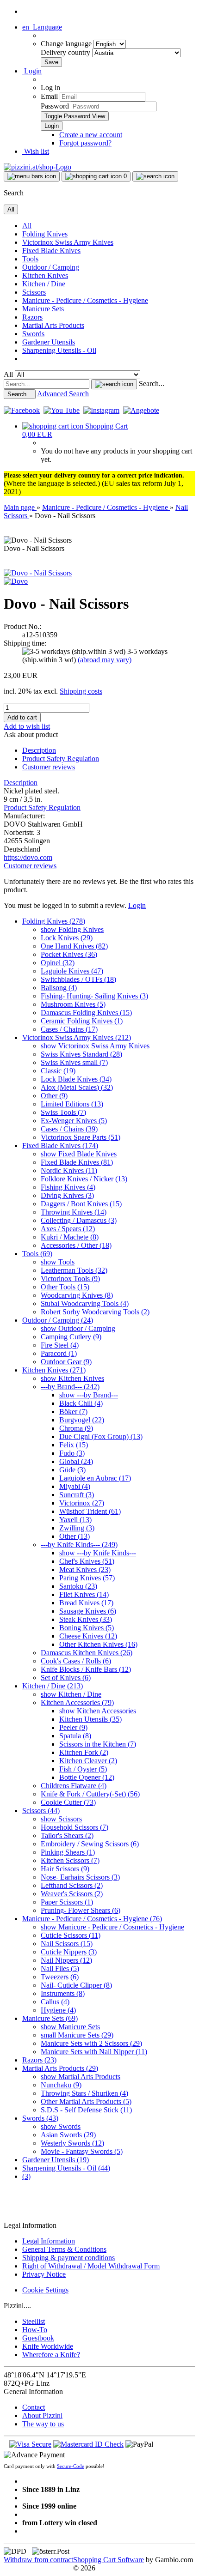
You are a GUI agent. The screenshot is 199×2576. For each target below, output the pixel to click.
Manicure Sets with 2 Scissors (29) (91, 2043)
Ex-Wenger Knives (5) (74, 1121)
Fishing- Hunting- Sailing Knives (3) (94, 996)
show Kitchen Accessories (98, 1711)
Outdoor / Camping (51, 267)
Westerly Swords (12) (72, 2143)
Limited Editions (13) (72, 1104)
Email (49, 96)
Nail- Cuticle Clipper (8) (76, 1985)
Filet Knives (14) (84, 1594)
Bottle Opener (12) (87, 1777)
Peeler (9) (73, 1727)
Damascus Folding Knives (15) (86, 1013)
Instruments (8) (63, 1993)
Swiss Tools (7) (63, 1112)
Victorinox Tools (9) (70, 1279)
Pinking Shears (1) (68, 1852)
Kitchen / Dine (44, 284)
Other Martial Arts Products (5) (86, 2101)
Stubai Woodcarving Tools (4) (85, 1303)
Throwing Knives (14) (74, 1212)
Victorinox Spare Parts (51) (81, 1137)
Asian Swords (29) (68, 2135)
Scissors (34, 292)
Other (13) (75, 1536)
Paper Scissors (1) (67, 1902)
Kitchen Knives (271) (54, 1370)
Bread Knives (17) (86, 1603)
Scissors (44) (41, 1811)
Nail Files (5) (60, 1968)
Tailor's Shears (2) (67, 1835)
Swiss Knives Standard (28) (81, 1054)
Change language (67, 44)
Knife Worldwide (48, 2346)
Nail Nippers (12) (66, 1960)
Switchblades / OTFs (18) (78, 979)
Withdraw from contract (38, 2560)
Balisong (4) (59, 988)
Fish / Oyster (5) (83, 1769)
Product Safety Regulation (61, 759)
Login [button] (32, 71)
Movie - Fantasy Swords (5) (82, 2151)
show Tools (58, 1262)
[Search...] (114, 384)
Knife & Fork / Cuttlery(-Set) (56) (90, 1794)
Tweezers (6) (60, 1977)
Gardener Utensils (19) (56, 2160)
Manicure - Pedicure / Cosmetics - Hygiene (85, 300)
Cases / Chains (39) (69, 1129)
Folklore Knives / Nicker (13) (84, 1179)
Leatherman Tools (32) (74, 1270)
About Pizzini (42, 2416)
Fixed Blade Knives (51, 251)
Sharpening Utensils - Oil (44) (66, 2168)
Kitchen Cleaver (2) (88, 1761)
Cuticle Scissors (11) (71, 1935)
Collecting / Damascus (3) (79, 1220)
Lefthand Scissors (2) (72, 1885)
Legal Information (49, 2241)
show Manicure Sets (70, 2027)
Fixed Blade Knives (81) (77, 1162)
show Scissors (61, 1819)
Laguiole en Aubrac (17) (95, 1478)
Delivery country (66, 52)
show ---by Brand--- (89, 1395)
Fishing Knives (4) (68, 1187)
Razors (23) (39, 2060)
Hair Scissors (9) (65, 1869)
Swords (33, 334)
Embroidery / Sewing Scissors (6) (90, 1844)
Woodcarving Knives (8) (77, 1295)
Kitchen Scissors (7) (70, 1860)
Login (137, 905)
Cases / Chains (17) (69, 1029)
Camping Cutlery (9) (71, 1337)
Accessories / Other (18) (76, 1245)
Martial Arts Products (53, 325)
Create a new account (91, 135)
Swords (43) (40, 2118)
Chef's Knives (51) (87, 1561)
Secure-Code (71, 2466)
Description (39, 750)
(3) (26, 2176)
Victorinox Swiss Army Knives (68, 242)
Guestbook (38, 2338)
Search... (152, 384)
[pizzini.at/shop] (37, 167)
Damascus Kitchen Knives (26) (87, 1653)
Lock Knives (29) (67, 938)
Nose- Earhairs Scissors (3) (80, 1877)
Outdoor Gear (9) (66, 1362)
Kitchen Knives (45, 275)
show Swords (61, 2126)
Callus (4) (55, 2002)
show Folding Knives (72, 929)
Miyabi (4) (75, 1486)
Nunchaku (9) (61, 2085)
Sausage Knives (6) (88, 1611)
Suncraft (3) (77, 1495)
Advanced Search (63, 394)
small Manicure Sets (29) (77, 2035)
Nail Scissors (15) (67, 1944)
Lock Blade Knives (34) (76, 1079)
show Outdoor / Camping (78, 1328)
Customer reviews (49, 767)
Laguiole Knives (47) (72, 971)
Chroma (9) (76, 1428)
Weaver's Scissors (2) (72, 1894)
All (27, 226)
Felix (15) (74, 1445)
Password (55, 106)
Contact (34, 2407)
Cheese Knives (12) (88, 1636)
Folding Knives (45, 234)
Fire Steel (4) (60, 1345)
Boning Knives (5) (87, 1628)
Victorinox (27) (82, 1503)
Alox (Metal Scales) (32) (77, 1087)
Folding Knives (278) (54, 921)
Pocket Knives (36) (69, 954)
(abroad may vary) (105, 660)
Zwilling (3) (77, 1528)
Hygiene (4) (58, 2010)
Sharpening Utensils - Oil (59, 350)
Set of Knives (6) (66, 1678)
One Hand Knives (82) (74, 946)
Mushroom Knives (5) (73, 1004)
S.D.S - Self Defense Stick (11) (86, 2110)
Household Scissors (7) (75, 1827)
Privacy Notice (44, 2274)
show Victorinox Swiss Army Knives (95, 1046)
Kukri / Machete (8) (70, 1237)
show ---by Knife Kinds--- (98, 1553)
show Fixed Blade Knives (79, 1154)
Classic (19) (58, 1071)
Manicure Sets (43, 309)
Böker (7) (73, 1412)
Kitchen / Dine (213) (53, 1686)
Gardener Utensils (49, 342)
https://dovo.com (28, 857)
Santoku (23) (78, 1586)
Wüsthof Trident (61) (90, 1511)
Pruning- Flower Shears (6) (81, 1910)
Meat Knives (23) (85, 1569)
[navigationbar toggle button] (32, 176)
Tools (30, 259)
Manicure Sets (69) (50, 2018)
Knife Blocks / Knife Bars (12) (86, 1669)
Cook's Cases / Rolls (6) (76, 1661)
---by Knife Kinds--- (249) (79, 1545)
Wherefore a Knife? (51, 2355)
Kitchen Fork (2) (84, 1752)
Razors (32, 317)
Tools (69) (37, 1254)
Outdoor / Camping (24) (58, 1320)
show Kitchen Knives (72, 1378)
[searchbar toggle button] (155, 176)
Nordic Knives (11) (69, 1170)
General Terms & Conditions (64, 2249)
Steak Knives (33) (86, 1619)
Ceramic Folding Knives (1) (82, 1021)
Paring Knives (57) (87, 1578)
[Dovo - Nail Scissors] (38, 573)
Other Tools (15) (65, 1287)
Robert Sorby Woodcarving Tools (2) (95, 1312)
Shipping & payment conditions (68, 2258)
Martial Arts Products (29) (60, 2068)
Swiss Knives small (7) (74, 1062)
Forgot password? (85, 143)
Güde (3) (72, 1470)
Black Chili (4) (81, 1403)
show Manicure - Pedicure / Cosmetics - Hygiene (112, 1927)
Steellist (34, 2321)
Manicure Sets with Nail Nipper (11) (94, 2052)
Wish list (36, 151)
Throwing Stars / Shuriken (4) (84, 2093)
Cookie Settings (45, 2290)
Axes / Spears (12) (68, 1229)
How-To (35, 2330)
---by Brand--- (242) (70, 1387)
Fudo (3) (72, 1453)
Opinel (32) (58, 963)
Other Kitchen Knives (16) (98, 1644)
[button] (42, 27)
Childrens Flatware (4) (74, 1786)
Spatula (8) (75, 1736)
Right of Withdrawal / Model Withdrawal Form (91, 2266)
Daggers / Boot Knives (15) (81, 1204)
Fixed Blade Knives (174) (60, 1146)
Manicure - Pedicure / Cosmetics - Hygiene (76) (92, 1919)
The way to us (43, 2424)
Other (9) (54, 1096)
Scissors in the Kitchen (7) (98, 1744)
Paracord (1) (59, 1353)
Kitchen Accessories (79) (77, 1702)
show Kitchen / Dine (71, 1694)
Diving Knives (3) (67, 1195)
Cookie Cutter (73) (68, 1802)
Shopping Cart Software (109, 2560)
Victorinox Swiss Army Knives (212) (77, 1037)
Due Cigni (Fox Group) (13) (101, 1436)
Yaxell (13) (75, 1520)
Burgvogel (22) (82, 1420)
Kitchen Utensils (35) (90, 1719)
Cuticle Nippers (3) (69, 1952)
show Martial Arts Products (81, 2077)
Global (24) (76, 1461)
